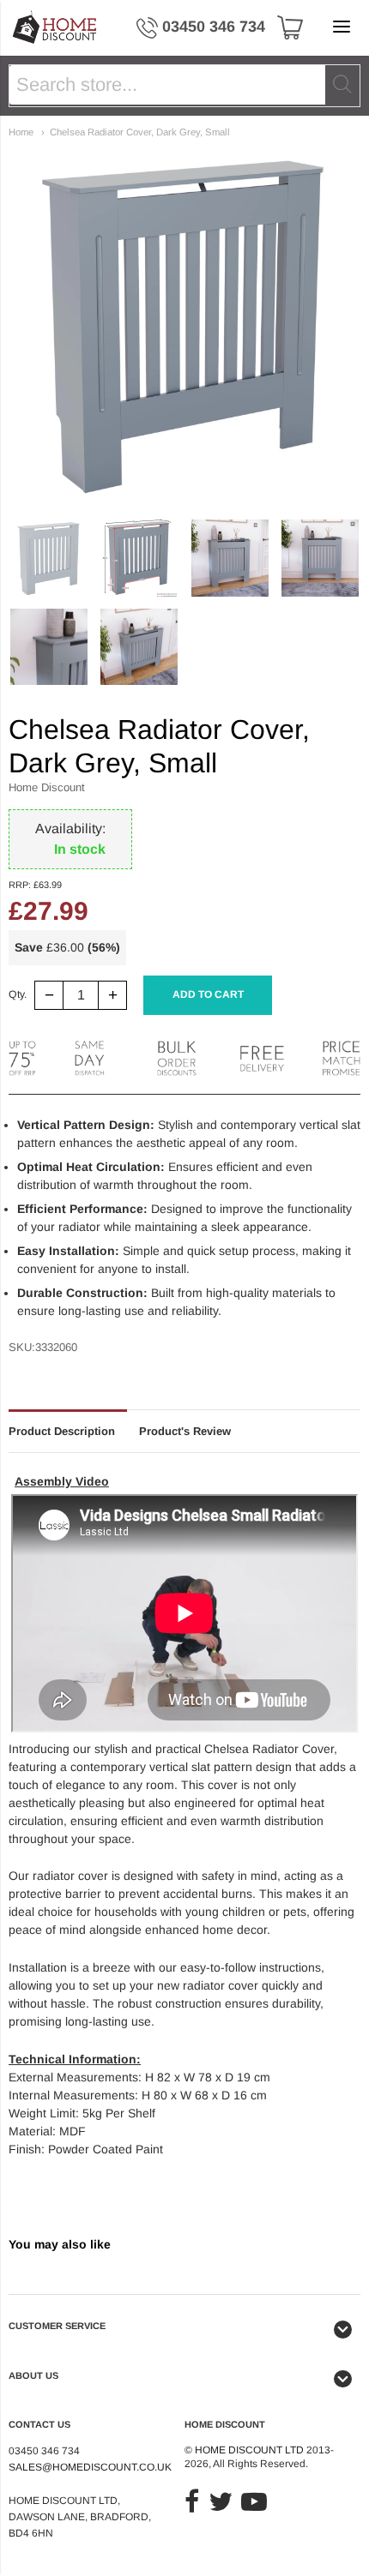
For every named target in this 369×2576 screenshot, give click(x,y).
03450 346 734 (214, 27)
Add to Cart (208, 994)
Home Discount (47, 787)
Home (21, 132)
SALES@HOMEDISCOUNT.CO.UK (90, 2467)
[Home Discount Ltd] (55, 28)
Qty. (18, 995)
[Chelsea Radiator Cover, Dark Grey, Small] (49, 558)
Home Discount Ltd (249, 2450)
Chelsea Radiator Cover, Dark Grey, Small (140, 132)
